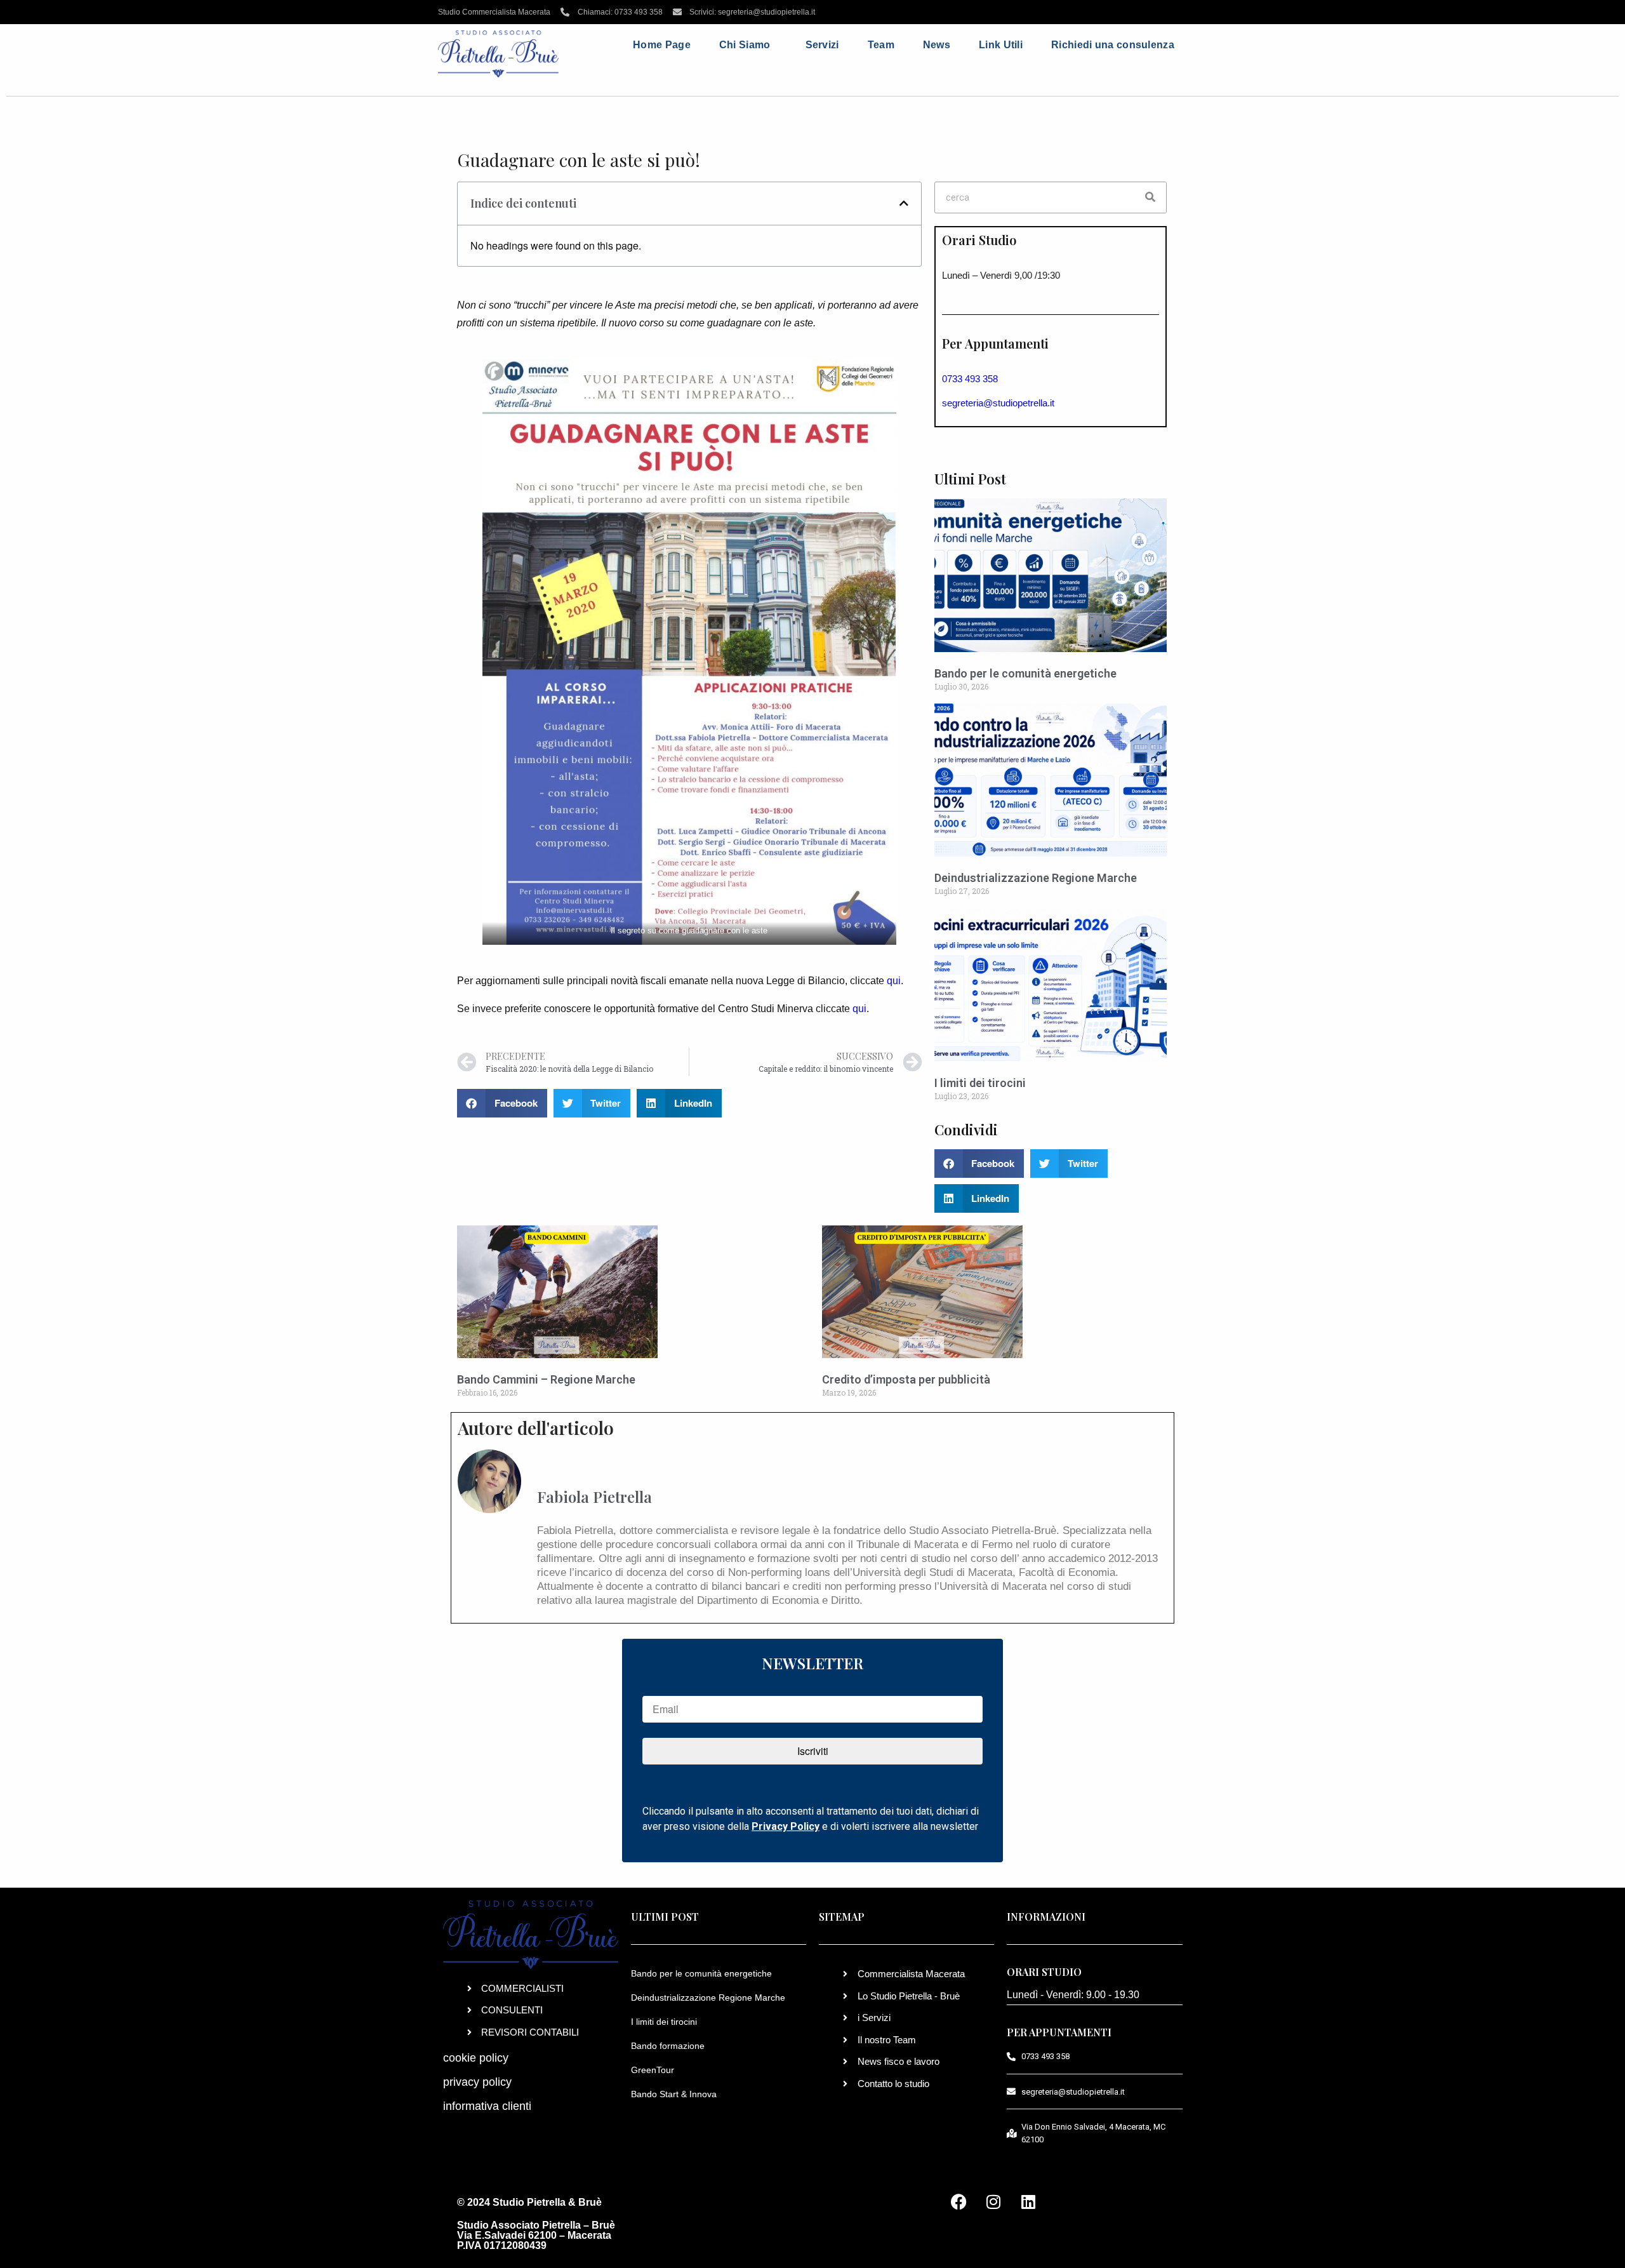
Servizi (822, 45)
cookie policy (476, 2058)
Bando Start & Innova (674, 2094)
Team (881, 45)
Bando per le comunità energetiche (1025, 673)
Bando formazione (668, 2046)
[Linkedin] (1028, 2201)
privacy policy (477, 2082)
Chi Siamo (745, 45)
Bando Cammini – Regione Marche (546, 1379)
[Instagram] (993, 2201)
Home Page (662, 45)
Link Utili (1001, 45)
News (937, 45)
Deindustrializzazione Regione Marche (1036, 878)
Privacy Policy (786, 1826)
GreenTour (653, 2070)
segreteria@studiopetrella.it (998, 403)
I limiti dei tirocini (980, 1083)
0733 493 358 (970, 379)
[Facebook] (958, 2201)
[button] (904, 203)
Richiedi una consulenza (1113, 45)
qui (894, 981)
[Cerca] (1150, 197)
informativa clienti (487, 2106)
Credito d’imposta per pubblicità (906, 1379)
